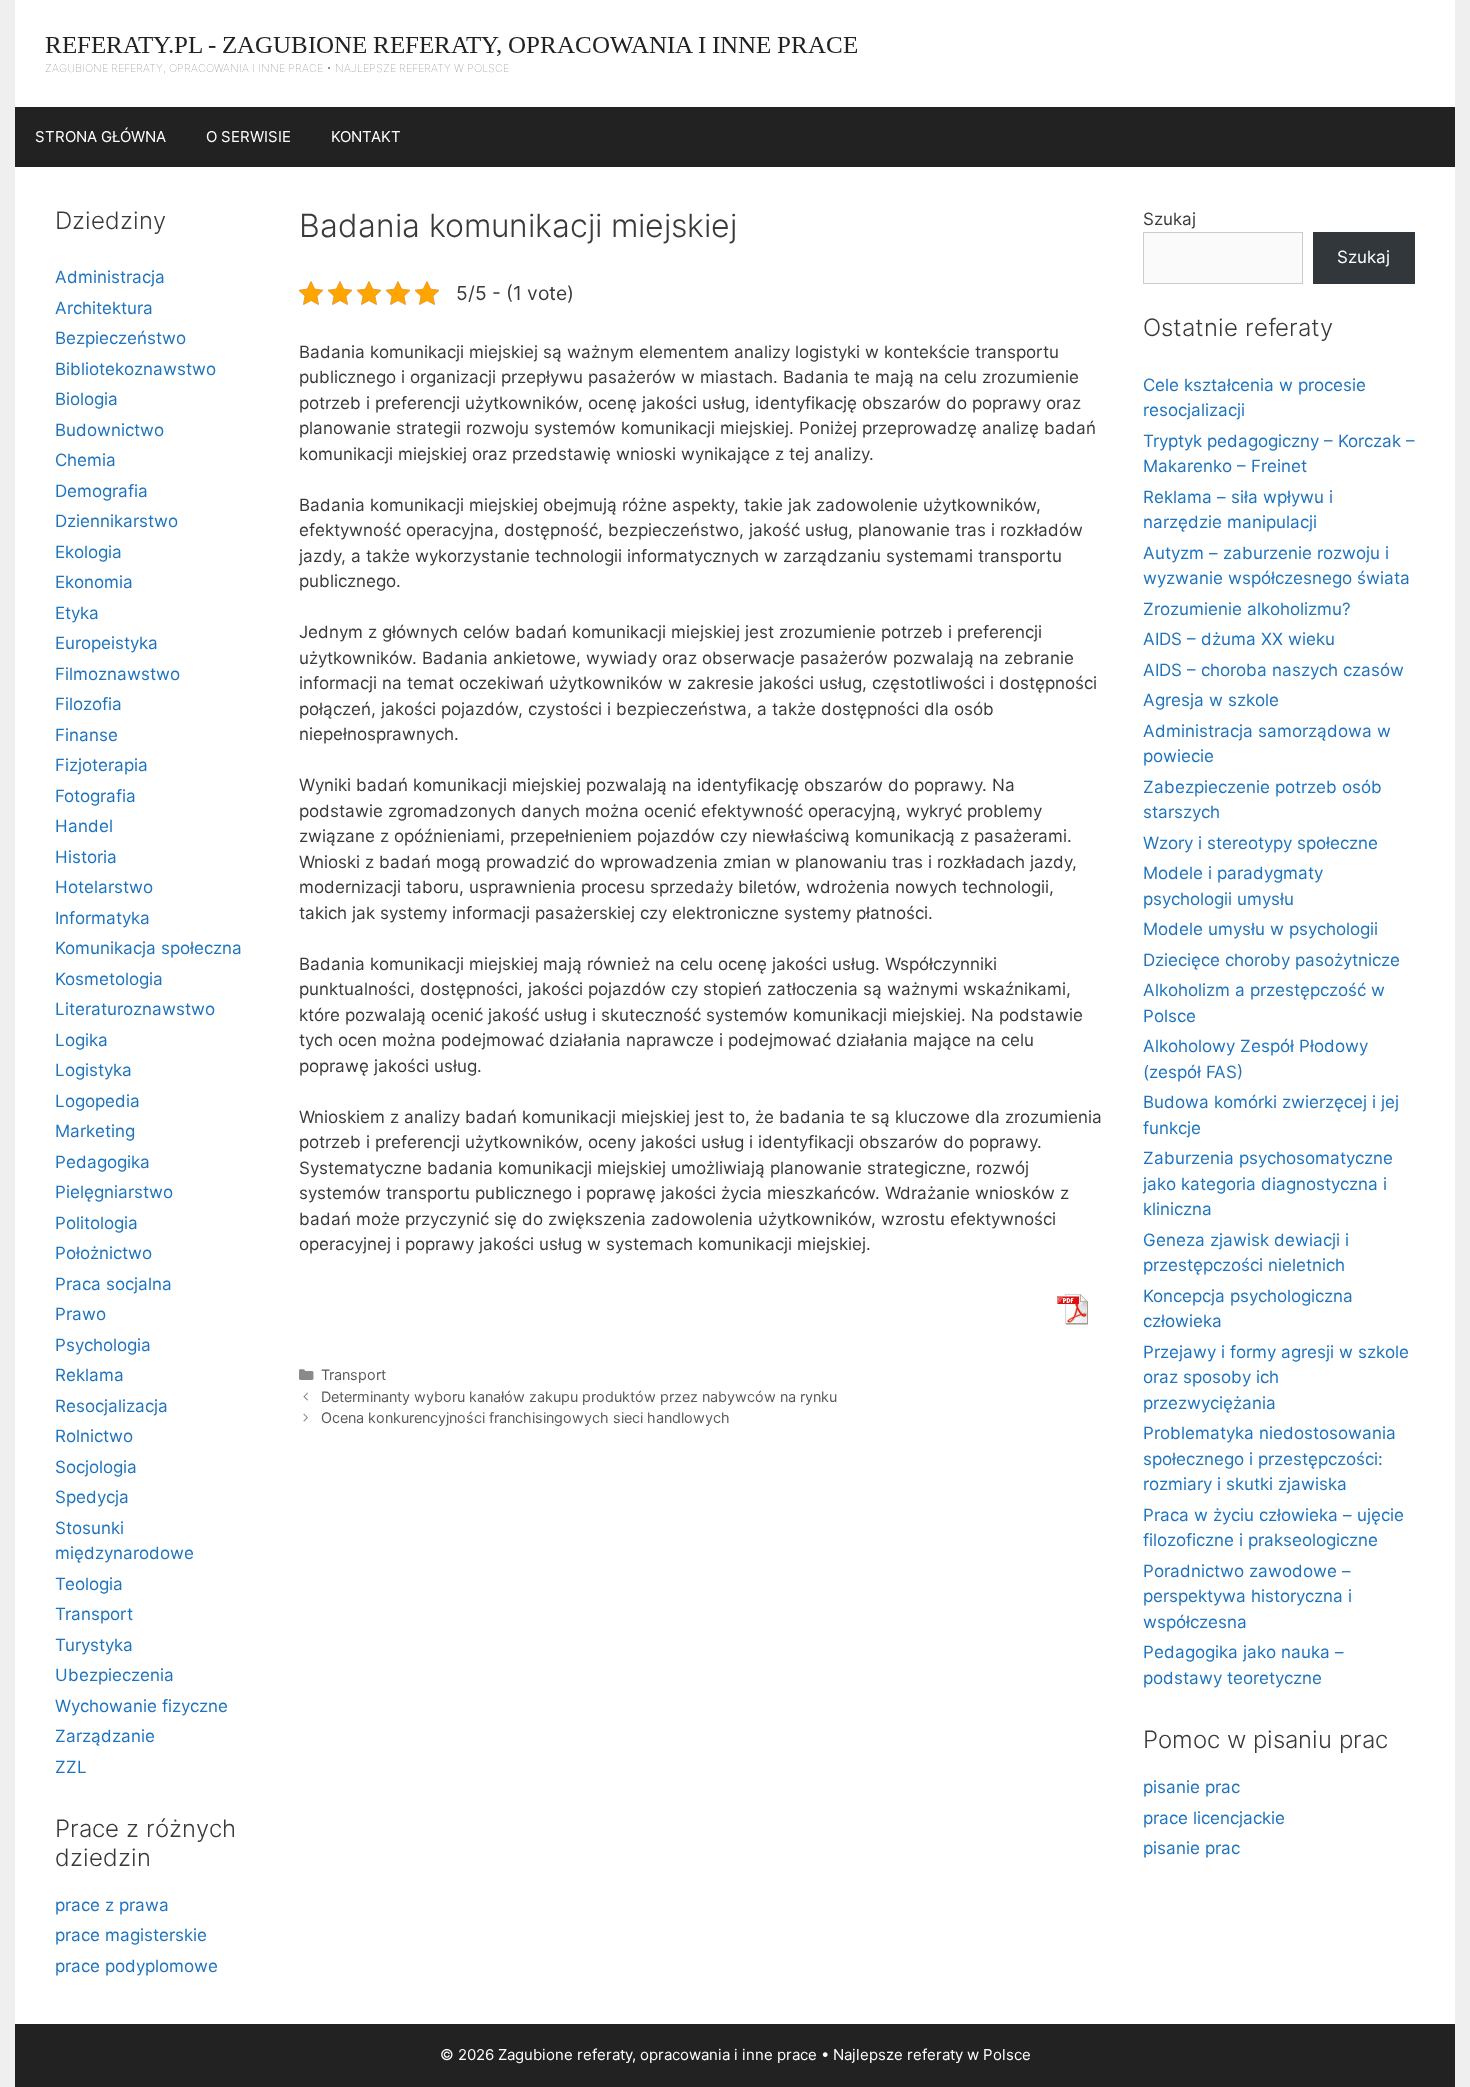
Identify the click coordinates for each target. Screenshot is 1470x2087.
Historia (86, 857)
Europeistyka (106, 643)
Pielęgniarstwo (114, 1192)
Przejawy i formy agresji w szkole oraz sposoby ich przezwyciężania (1276, 1377)
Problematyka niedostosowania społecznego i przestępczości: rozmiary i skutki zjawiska (1269, 1458)
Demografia (101, 491)
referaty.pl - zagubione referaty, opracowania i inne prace (451, 44)
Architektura (104, 308)
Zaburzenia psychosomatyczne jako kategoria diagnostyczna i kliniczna (1268, 1183)
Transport (353, 1374)
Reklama (89, 1375)
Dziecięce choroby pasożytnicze (1271, 960)
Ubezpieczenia (114, 1675)
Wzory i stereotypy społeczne (1260, 843)
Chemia (85, 460)
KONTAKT (366, 136)
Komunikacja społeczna (148, 948)
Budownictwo (109, 430)
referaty (935, 2054)
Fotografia (95, 796)
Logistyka (93, 1070)
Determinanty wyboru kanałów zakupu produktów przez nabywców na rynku (579, 1396)
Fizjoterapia (101, 765)
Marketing (95, 1131)
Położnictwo (103, 1253)
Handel (84, 826)
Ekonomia (94, 582)
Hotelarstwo (104, 887)
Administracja (110, 277)
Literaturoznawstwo (135, 1009)
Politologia (96, 1223)
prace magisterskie (131, 1935)
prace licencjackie (1214, 1818)
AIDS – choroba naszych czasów (1273, 670)
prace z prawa (112, 1905)
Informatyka (102, 918)
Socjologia (96, 1467)
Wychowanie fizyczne (141, 1706)
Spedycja (92, 1497)
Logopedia (97, 1101)
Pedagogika (102, 1162)
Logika (81, 1040)
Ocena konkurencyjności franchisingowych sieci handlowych (525, 1417)
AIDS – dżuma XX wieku (1239, 639)
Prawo (80, 1314)
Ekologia (88, 552)
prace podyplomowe (136, 1966)
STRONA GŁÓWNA (100, 136)
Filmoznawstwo (117, 674)
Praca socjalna (113, 1284)
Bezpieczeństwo (120, 338)
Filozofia (88, 704)
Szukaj (1169, 219)
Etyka (77, 613)
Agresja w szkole (1211, 700)
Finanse (86, 735)
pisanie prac (1191, 1787)
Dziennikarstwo (116, 521)
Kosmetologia (109, 979)
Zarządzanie (105, 1736)
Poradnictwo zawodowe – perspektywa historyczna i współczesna (1247, 1596)
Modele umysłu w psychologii (1260, 929)
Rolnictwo (94, 1436)
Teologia (89, 1584)
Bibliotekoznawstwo (135, 369)
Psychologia (103, 1345)
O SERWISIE (248, 136)
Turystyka (94, 1645)
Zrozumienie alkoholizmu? (1247, 609)
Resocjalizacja (111, 1406)
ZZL (71, 1767)
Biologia (86, 399)
